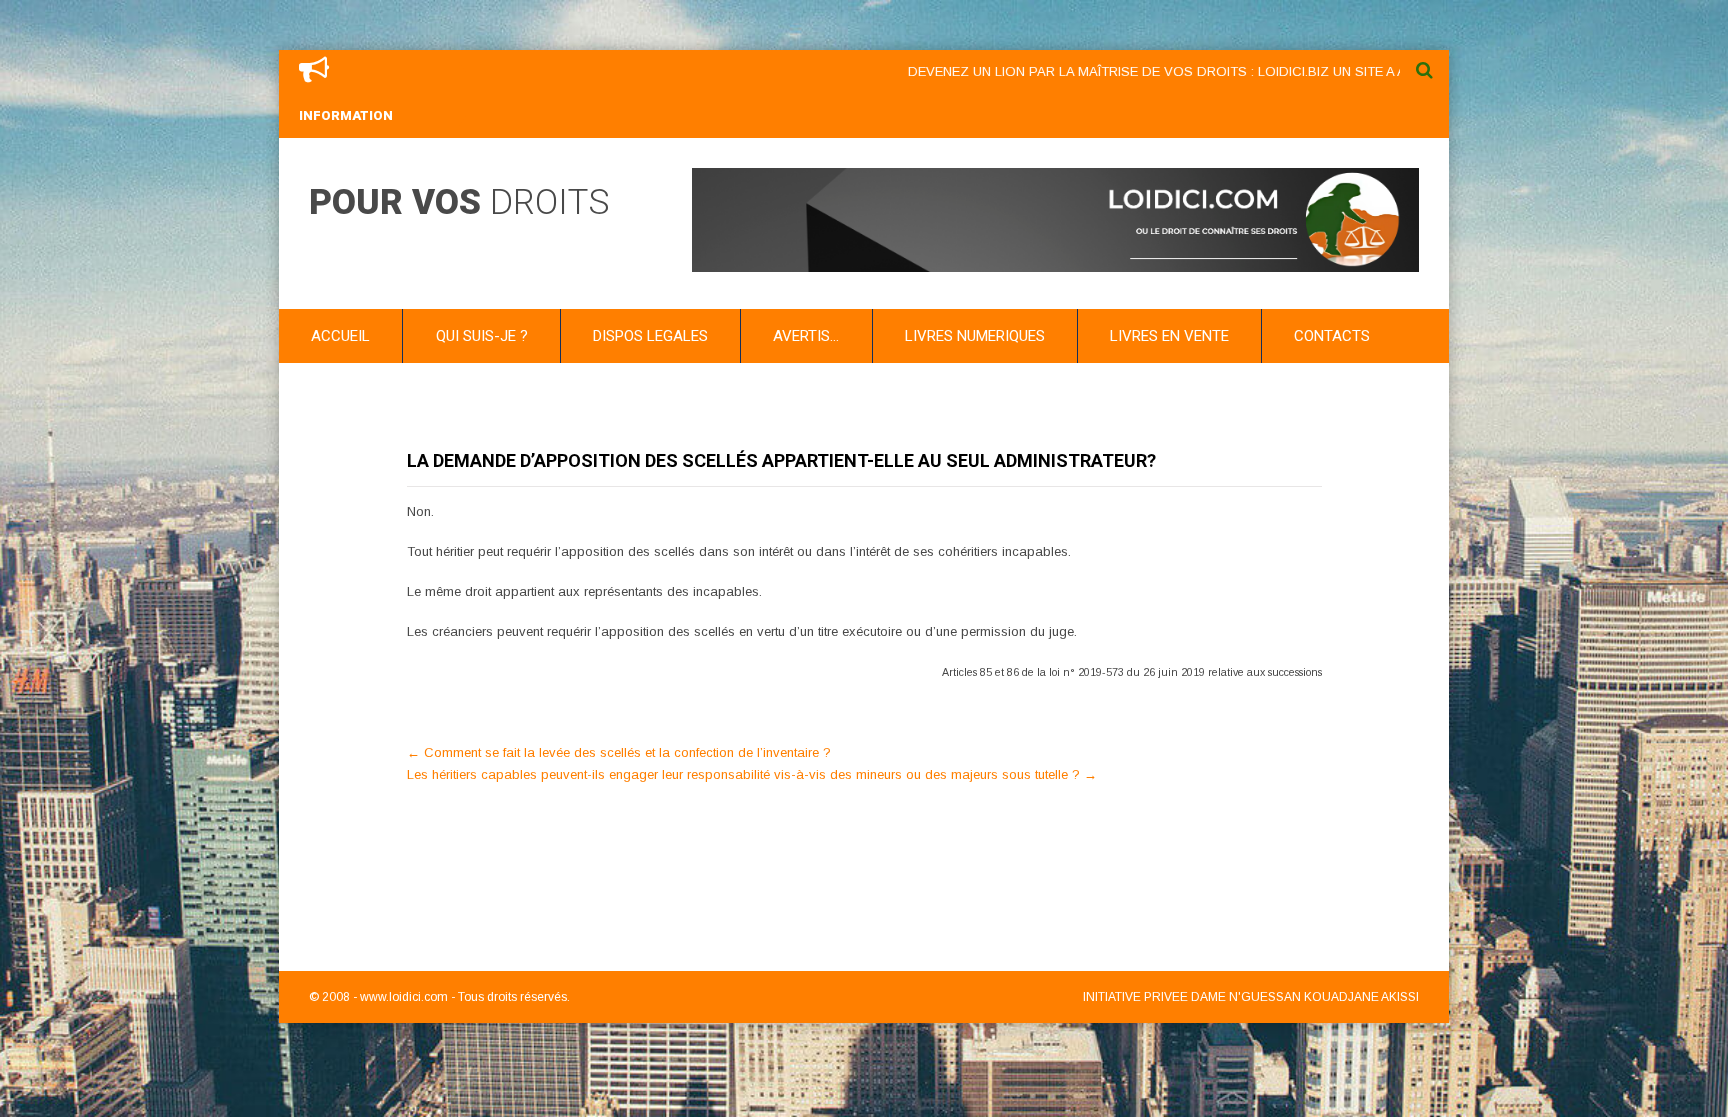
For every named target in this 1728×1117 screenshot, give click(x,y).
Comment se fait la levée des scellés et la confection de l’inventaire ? (619, 752)
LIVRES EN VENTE (1169, 336)
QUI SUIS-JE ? (482, 336)
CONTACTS (1332, 336)
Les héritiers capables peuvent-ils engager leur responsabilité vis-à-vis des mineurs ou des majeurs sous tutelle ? (752, 774)
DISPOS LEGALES (650, 336)
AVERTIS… (806, 336)
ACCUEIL (340, 336)
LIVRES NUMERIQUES (975, 336)
